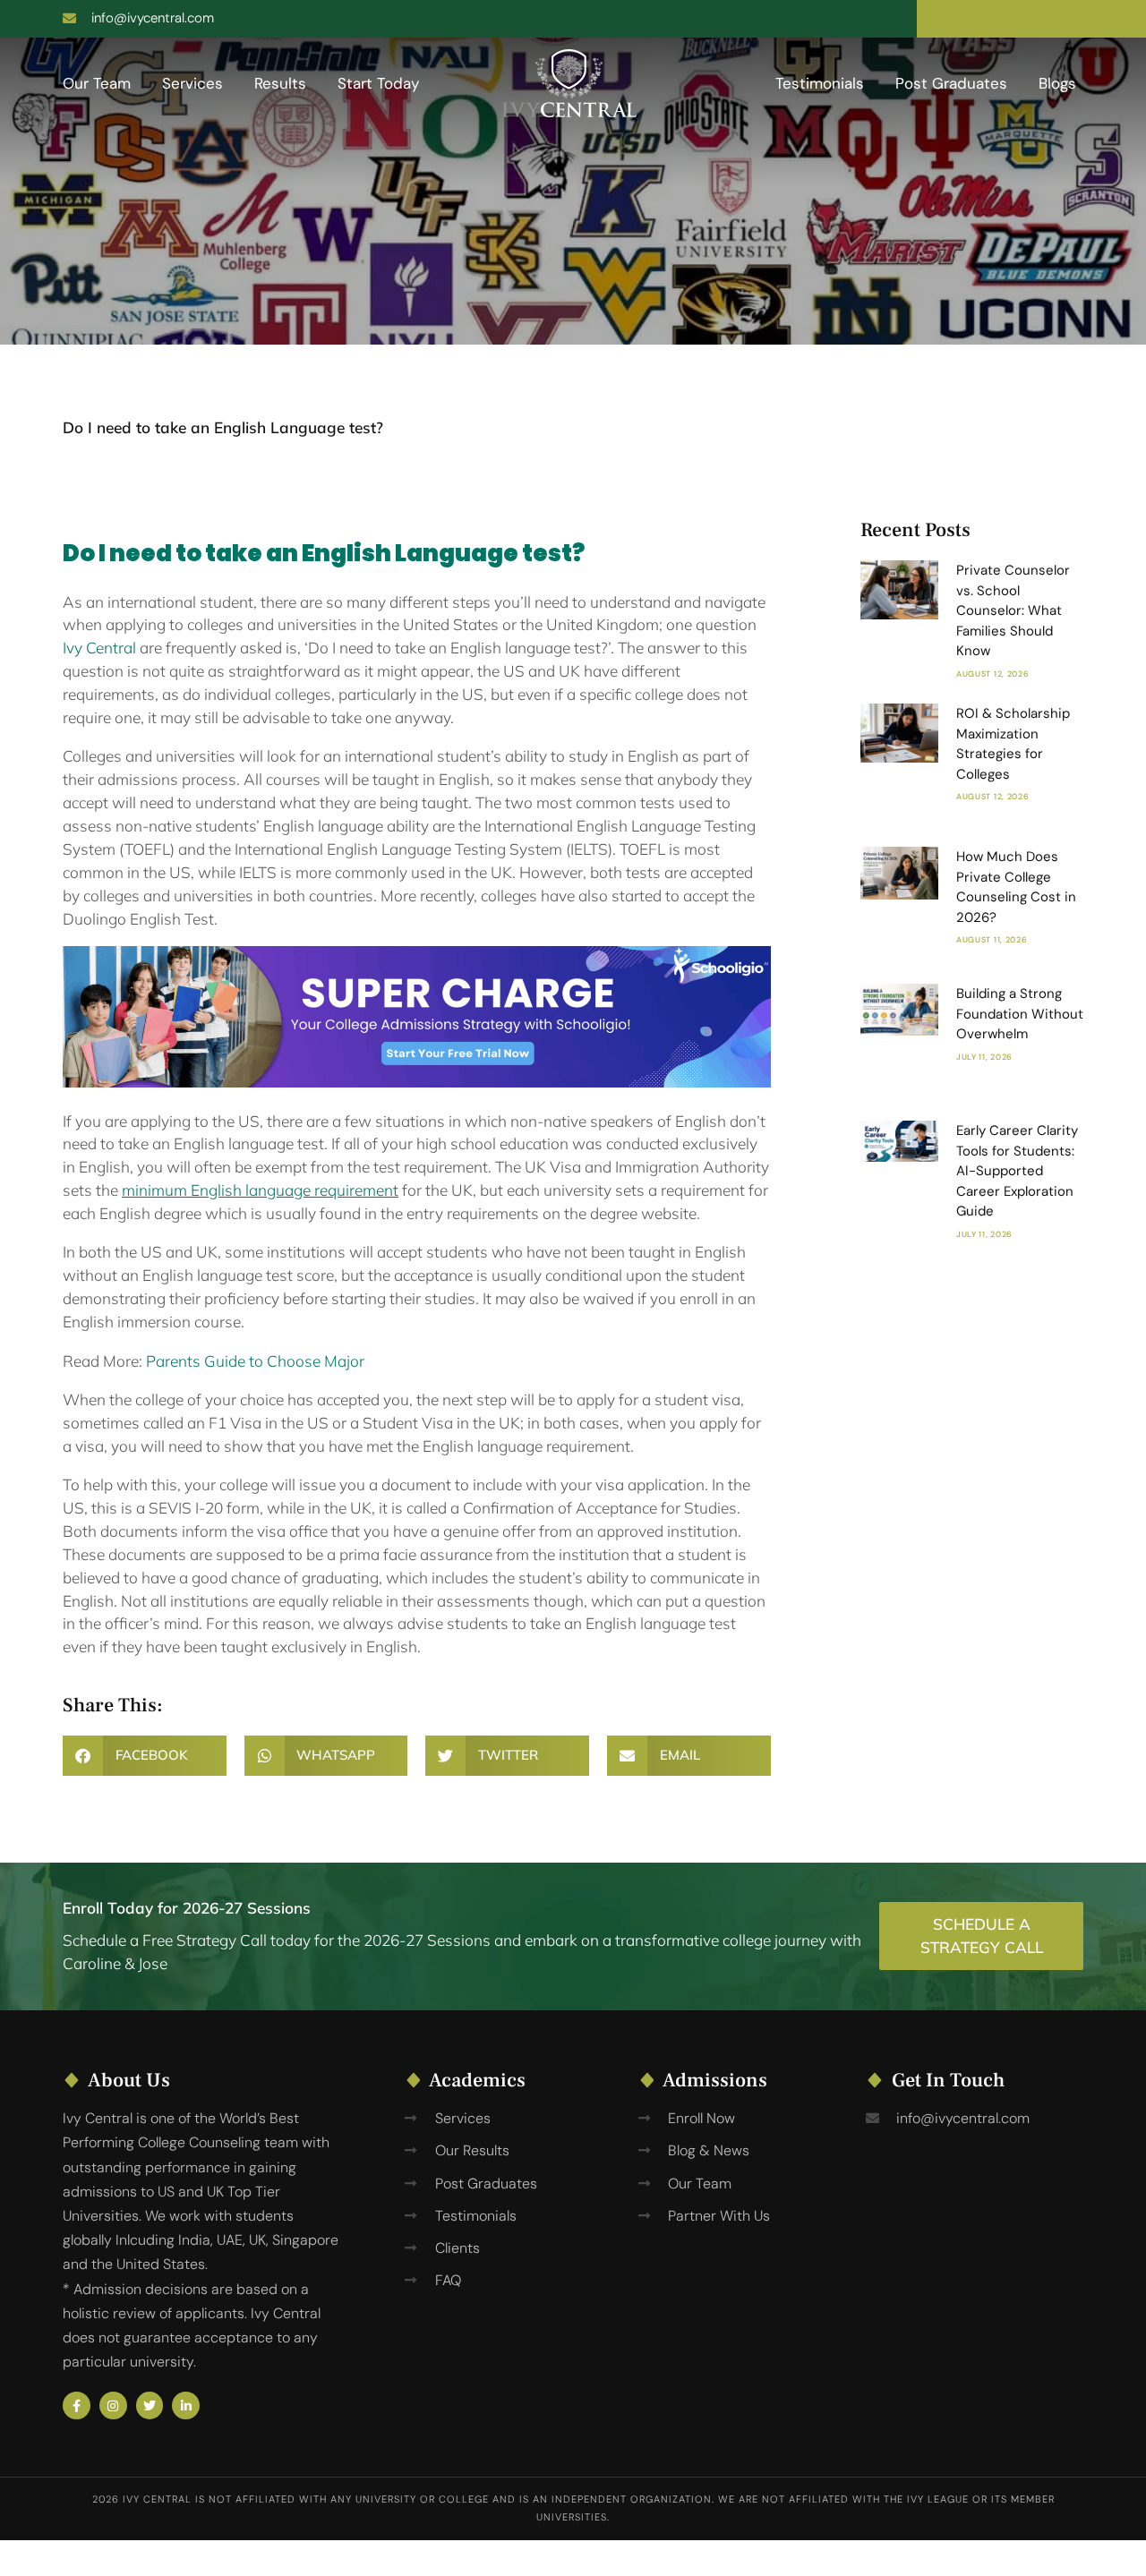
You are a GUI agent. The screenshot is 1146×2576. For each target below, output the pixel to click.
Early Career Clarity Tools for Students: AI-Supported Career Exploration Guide (1017, 1171)
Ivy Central (99, 648)
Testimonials (820, 83)
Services (192, 83)
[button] (145, 1756)
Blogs (1057, 83)
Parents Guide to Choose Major (255, 1361)
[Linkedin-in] (186, 2405)
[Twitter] (150, 2405)
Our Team (97, 83)
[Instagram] (113, 2405)
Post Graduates (951, 83)
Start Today (378, 83)
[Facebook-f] (77, 2405)
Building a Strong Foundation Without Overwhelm (1020, 1014)
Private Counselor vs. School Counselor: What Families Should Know (1013, 610)
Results (280, 83)
